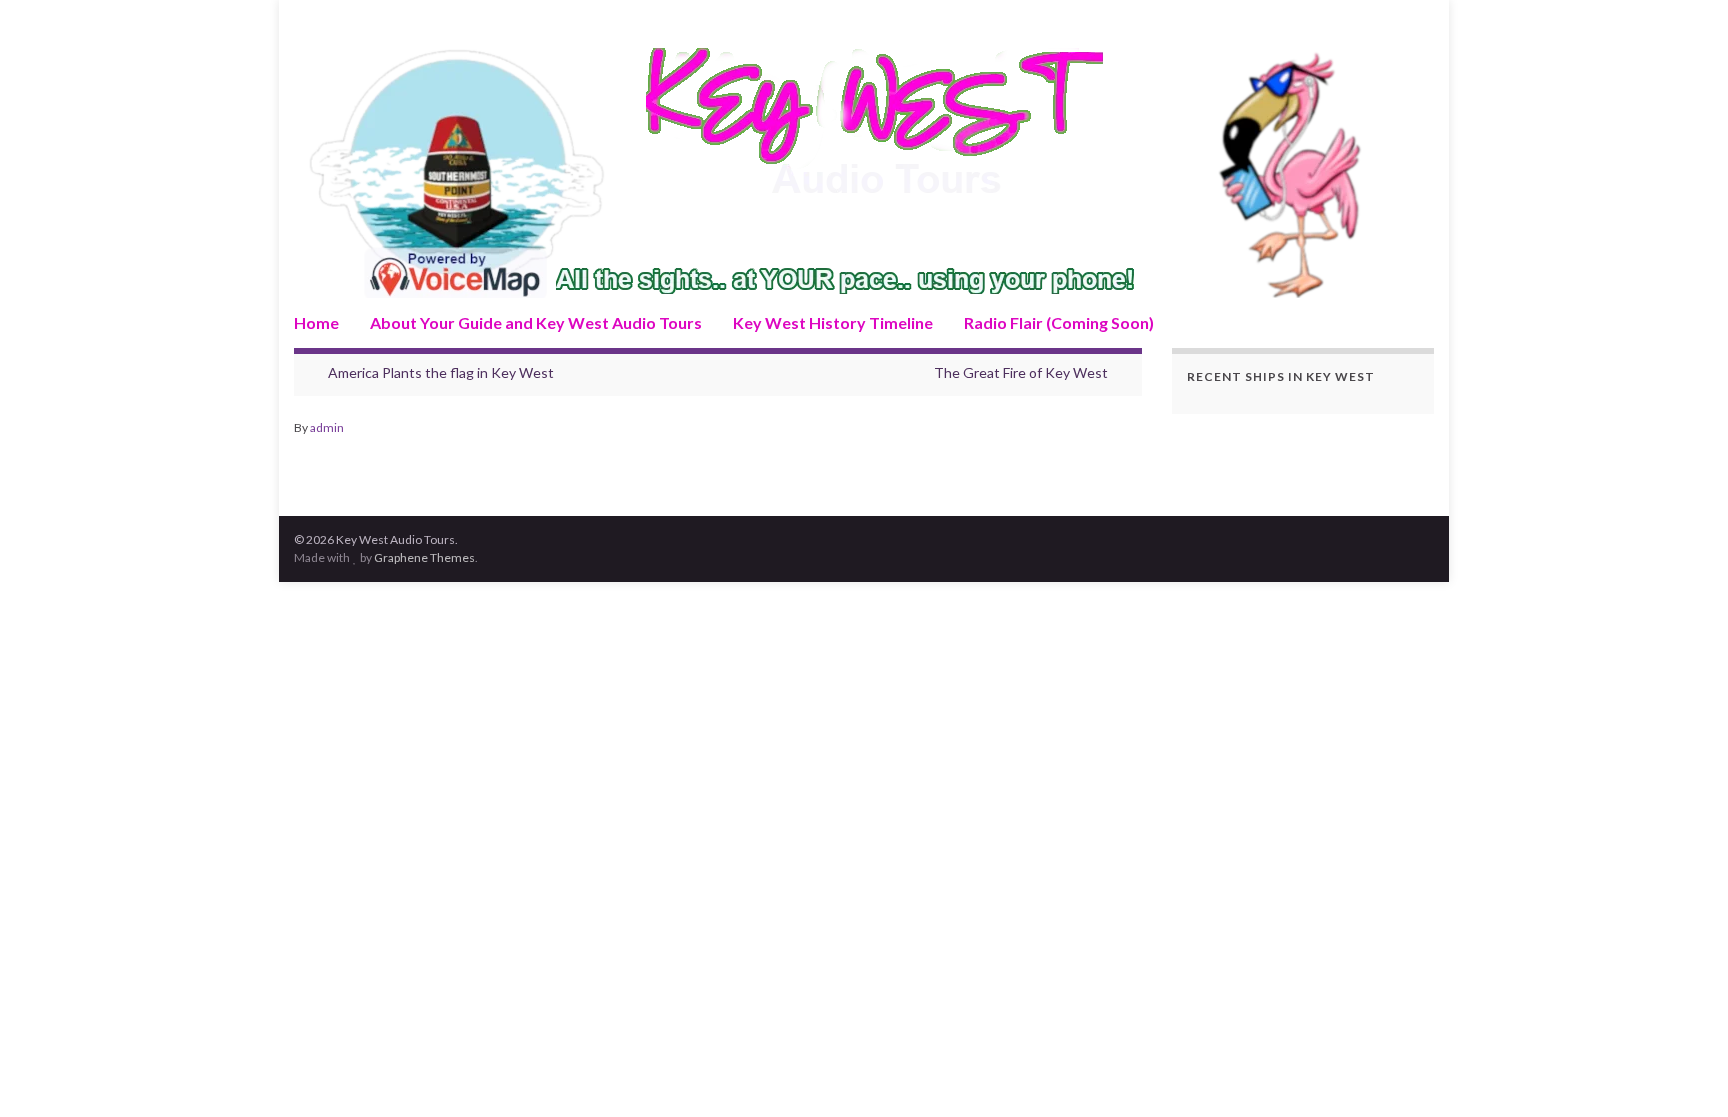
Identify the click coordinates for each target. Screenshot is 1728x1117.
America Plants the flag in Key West (441, 372)
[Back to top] (1683, 1072)
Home (316, 322)
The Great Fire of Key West (1021, 372)
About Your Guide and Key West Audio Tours (536, 322)
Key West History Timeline (833, 322)
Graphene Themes (424, 557)
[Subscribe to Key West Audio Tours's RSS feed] (303, 21)
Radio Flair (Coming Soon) (1059, 322)
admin (327, 427)
